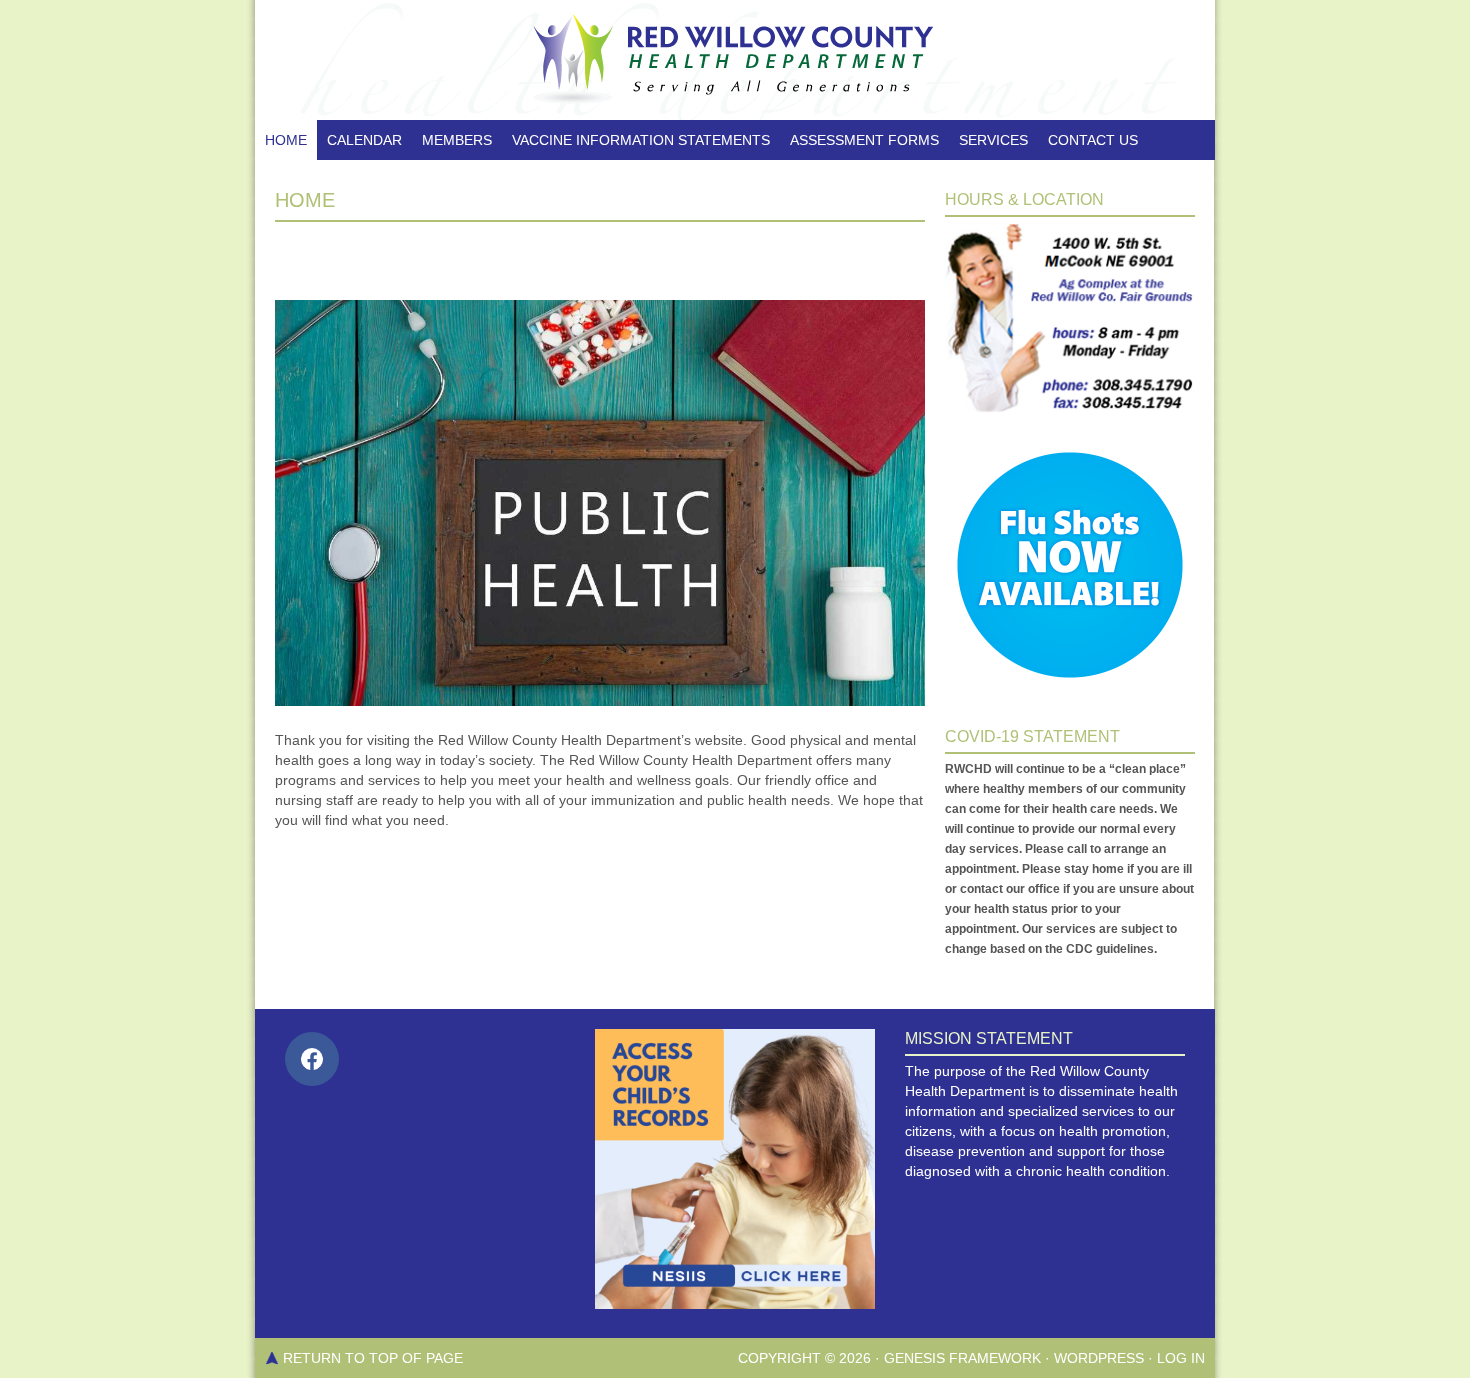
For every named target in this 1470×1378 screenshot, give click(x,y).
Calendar (364, 140)
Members (457, 140)
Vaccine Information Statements (641, 140)
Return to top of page (373, 1358)
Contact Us (1093, 140)
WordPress (1099, 1358)
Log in (1181, 1358)
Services (993, 140)
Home (286, 140)
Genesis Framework (962, 1358)
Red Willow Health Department (735, 60)
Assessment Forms (864, 140)
